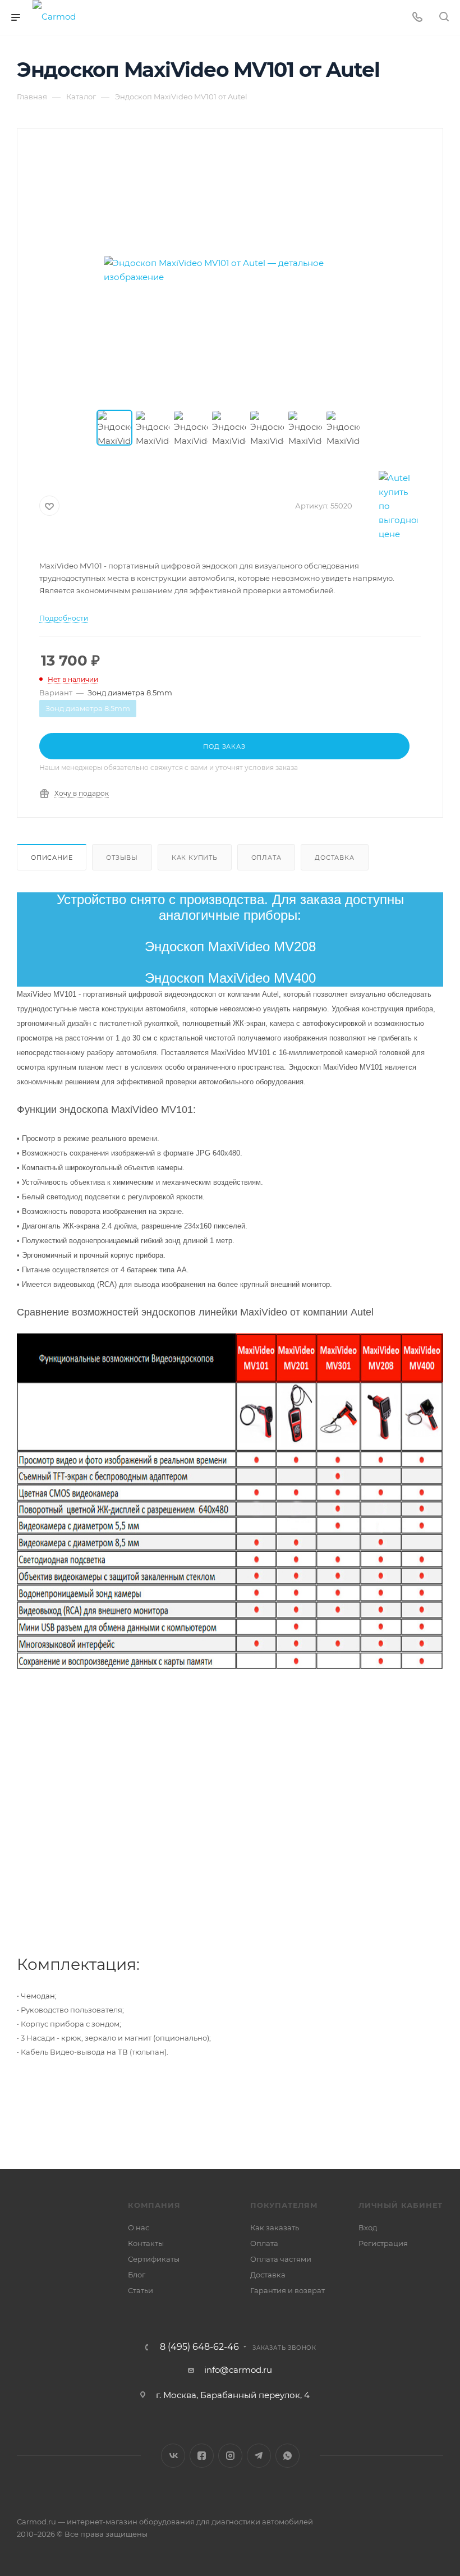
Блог (137, 2275)
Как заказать (275, 2227)
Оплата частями (281, 2259)
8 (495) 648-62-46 (199, 2347)
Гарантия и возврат (287, 2290)
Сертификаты (154, 2259)
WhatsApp (287, 2456)
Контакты (146, 2243)
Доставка (334, 858)
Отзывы (122, 858)
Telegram (259, 2456)
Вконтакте (173, 2456)
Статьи (141, 2290)
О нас (139, 2227)
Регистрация (383, 2243)
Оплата (266, 858)
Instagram (230, 2456)
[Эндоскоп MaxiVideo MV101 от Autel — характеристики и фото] (230, 270)
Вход (368, 2227)
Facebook (202, 2456)
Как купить (195, 858)
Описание (52, 858)
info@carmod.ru (238, 2370)
